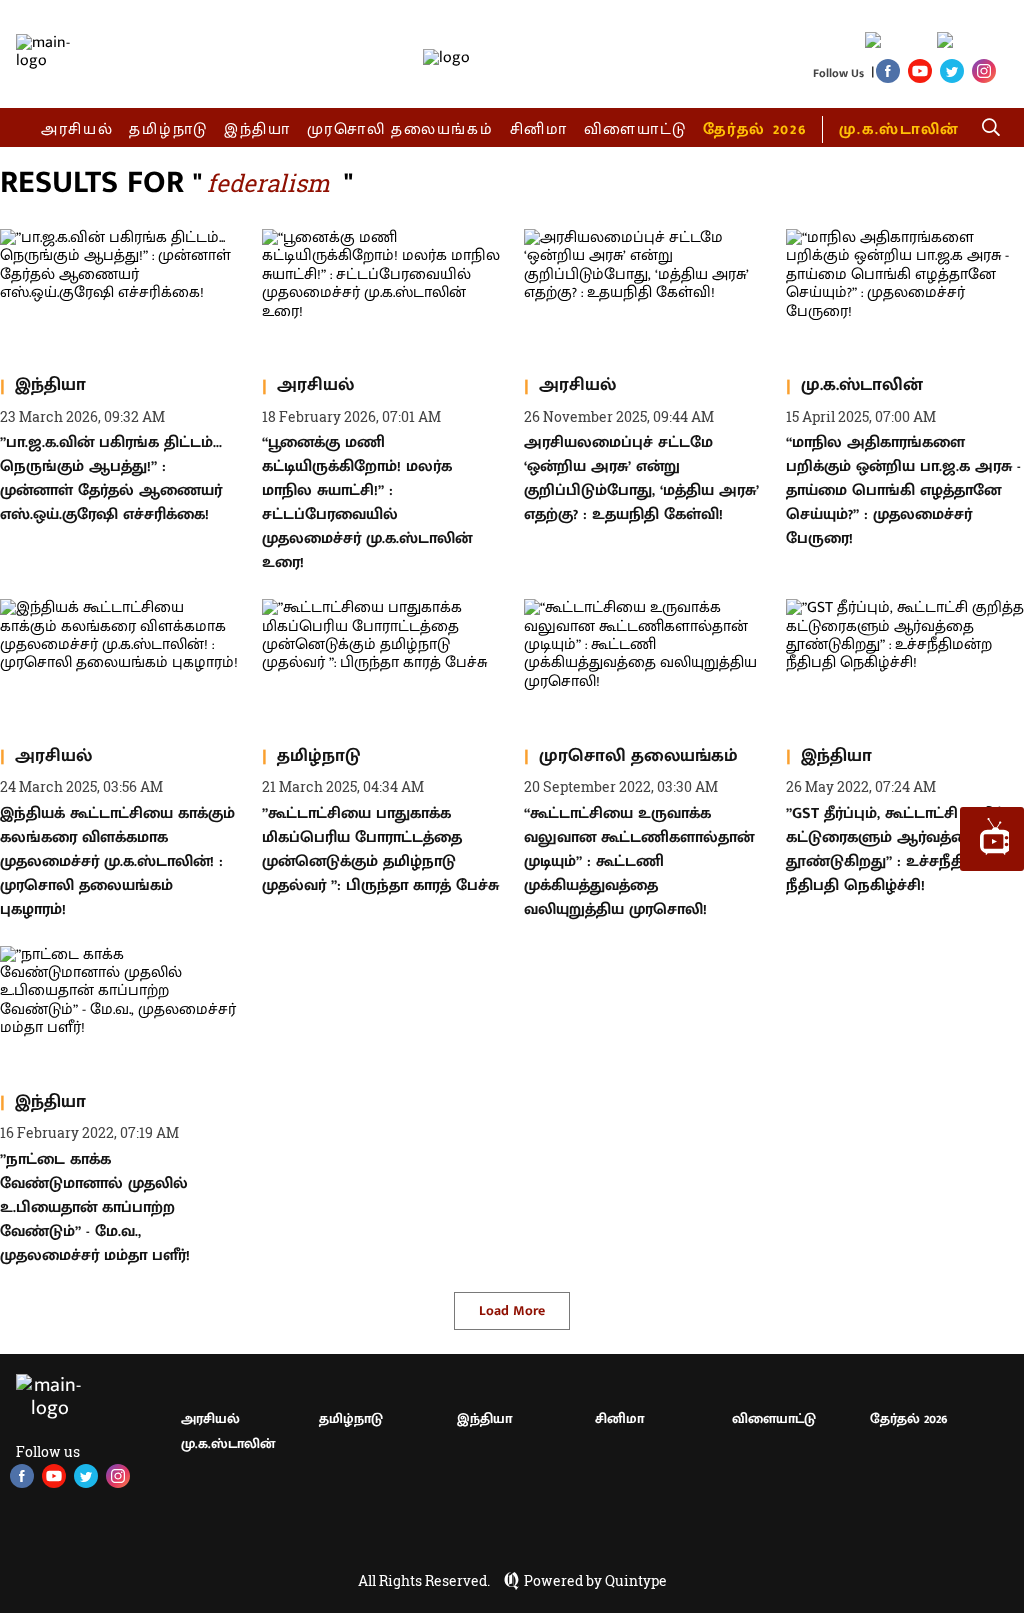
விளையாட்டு (636, 129)
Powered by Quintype (595, 1581)
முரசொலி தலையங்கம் (400, 129)
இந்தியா (257, 129)
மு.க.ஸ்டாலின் (899, 129)
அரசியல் (77, 129)
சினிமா (539, 129)
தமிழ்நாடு (168, 129)
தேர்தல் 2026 (754, 129)
